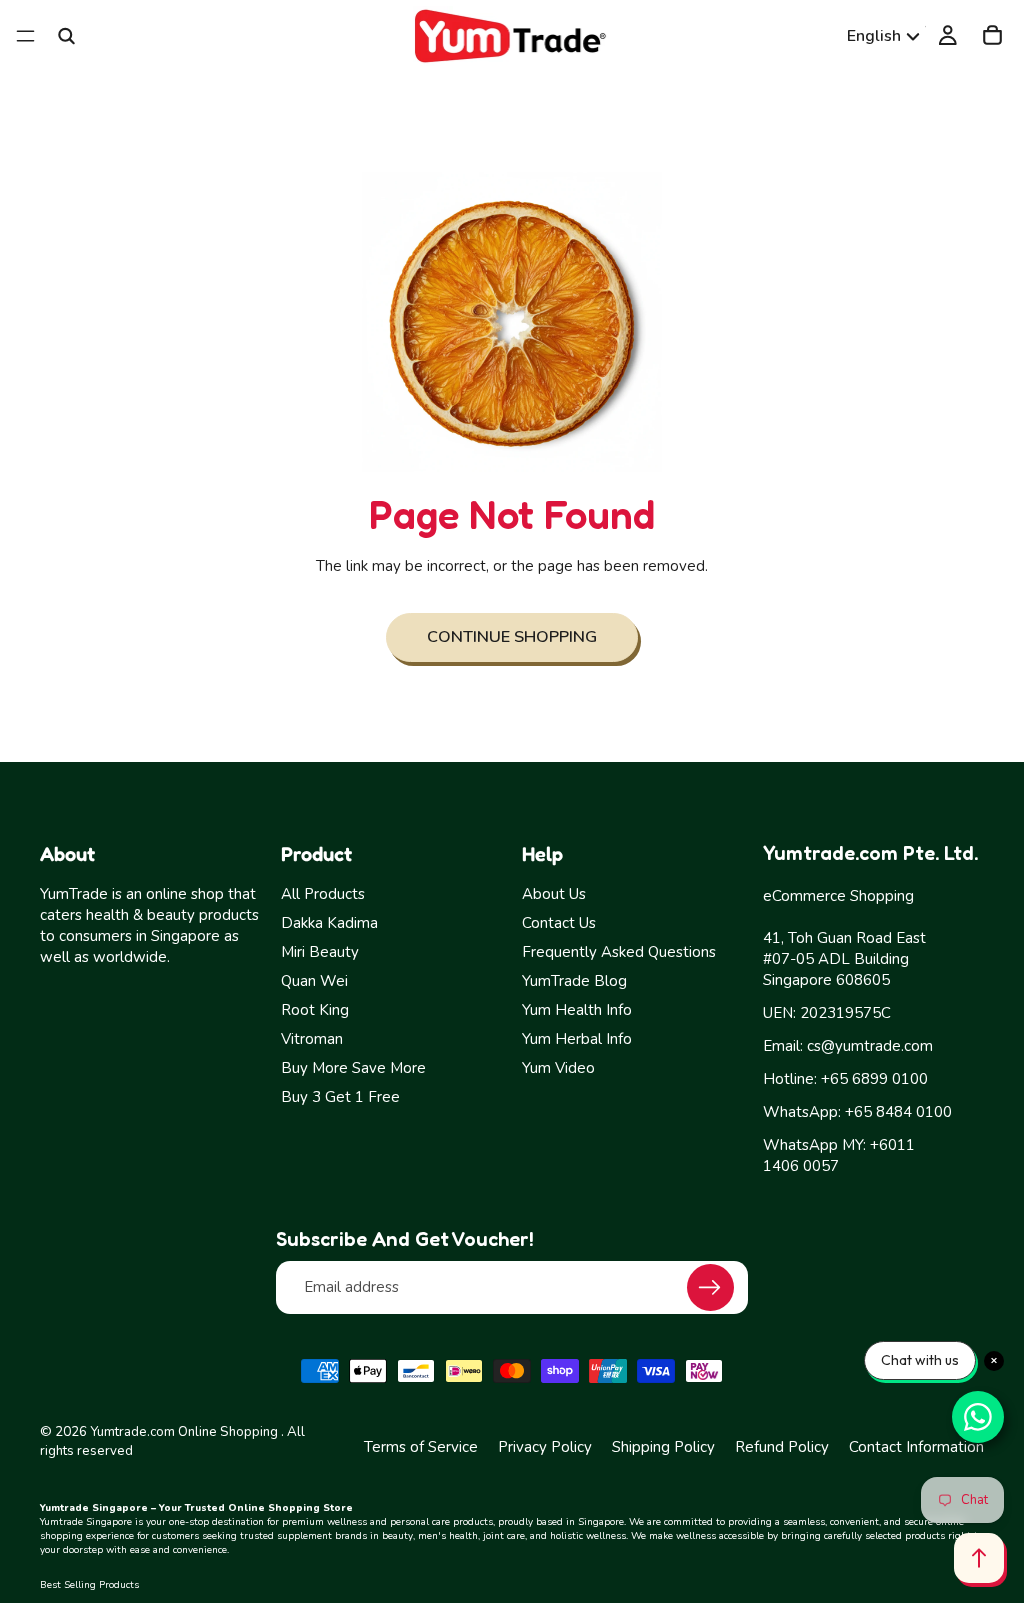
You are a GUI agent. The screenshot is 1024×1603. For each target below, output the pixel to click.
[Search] (66, 36)
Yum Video (558, 1068)
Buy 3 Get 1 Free (340, 1097)
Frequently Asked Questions (619, 952)
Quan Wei (314, 981)
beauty (397, 1536)
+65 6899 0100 (874, 1079)
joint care (504, 1536)
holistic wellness (588, 1536)
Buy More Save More (353, 1068)
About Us (554, 894)
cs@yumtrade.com (870, 1046)
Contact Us (559, 923)
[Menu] (25, 36)
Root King (315, 1010)
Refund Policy (782, 1447)
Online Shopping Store (290, 1508)
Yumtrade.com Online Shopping (184, 1432)
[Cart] (992, 36)
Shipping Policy (663, 1447)
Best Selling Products (89, 1585)
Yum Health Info (577, 1010)
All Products (323, 894)
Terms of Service (421, 1447)
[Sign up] (710, 1287)
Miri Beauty (320, 952)
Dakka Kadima (329, 923)
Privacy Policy (545, 1447)
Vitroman (312, 1039)
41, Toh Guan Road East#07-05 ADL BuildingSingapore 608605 (844, 959)
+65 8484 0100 (898, 1112)
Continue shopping (512, 636)
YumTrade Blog (574, 981)
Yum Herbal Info (577, 1039)
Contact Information (916, 1447)
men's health (448, 1536)
